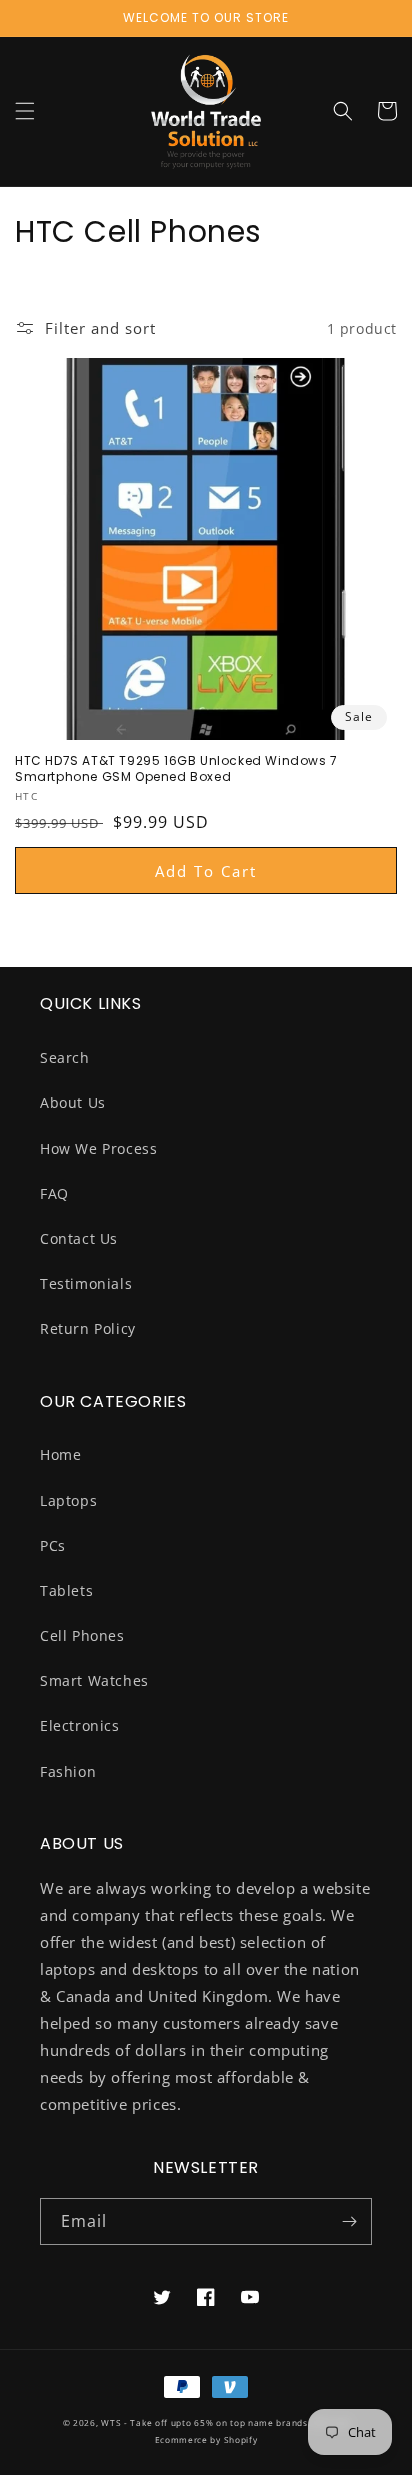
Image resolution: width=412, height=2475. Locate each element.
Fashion (68, 1771)
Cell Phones (82, 1635)
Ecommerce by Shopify (206, 2439)
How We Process (98, 1148)
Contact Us (79, 1238)
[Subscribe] (349, 2221)
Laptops (68, 1500)
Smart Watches (94, 1680)
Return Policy (88, 1328)
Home (60, 1454)
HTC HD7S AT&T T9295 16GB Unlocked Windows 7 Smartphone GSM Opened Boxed (176, 768)
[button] (25, 111)
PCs (53, 1545)
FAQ (54, 1193)
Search (65, 1057)
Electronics (80, 1725)
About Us (73, 1102)
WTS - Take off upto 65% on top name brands (204, 2422)
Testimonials (86, 1283)
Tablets (66, 1590)
